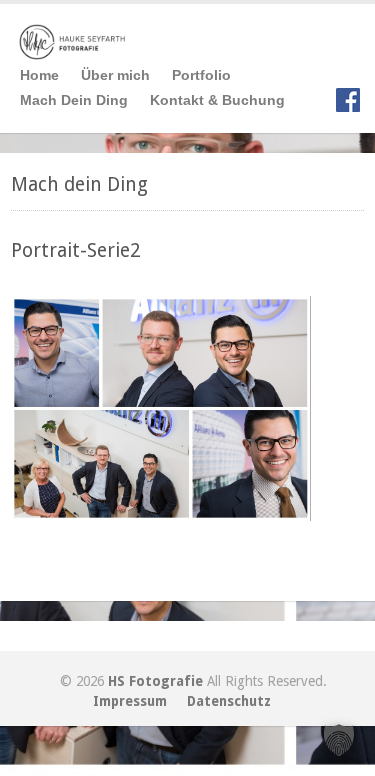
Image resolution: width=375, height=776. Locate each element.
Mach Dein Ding (74, 100)
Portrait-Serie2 (76, 250)
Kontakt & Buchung (217, 100)
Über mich (115, 75)
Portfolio (201, 75)
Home (39, 75)
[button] (339, 740)
